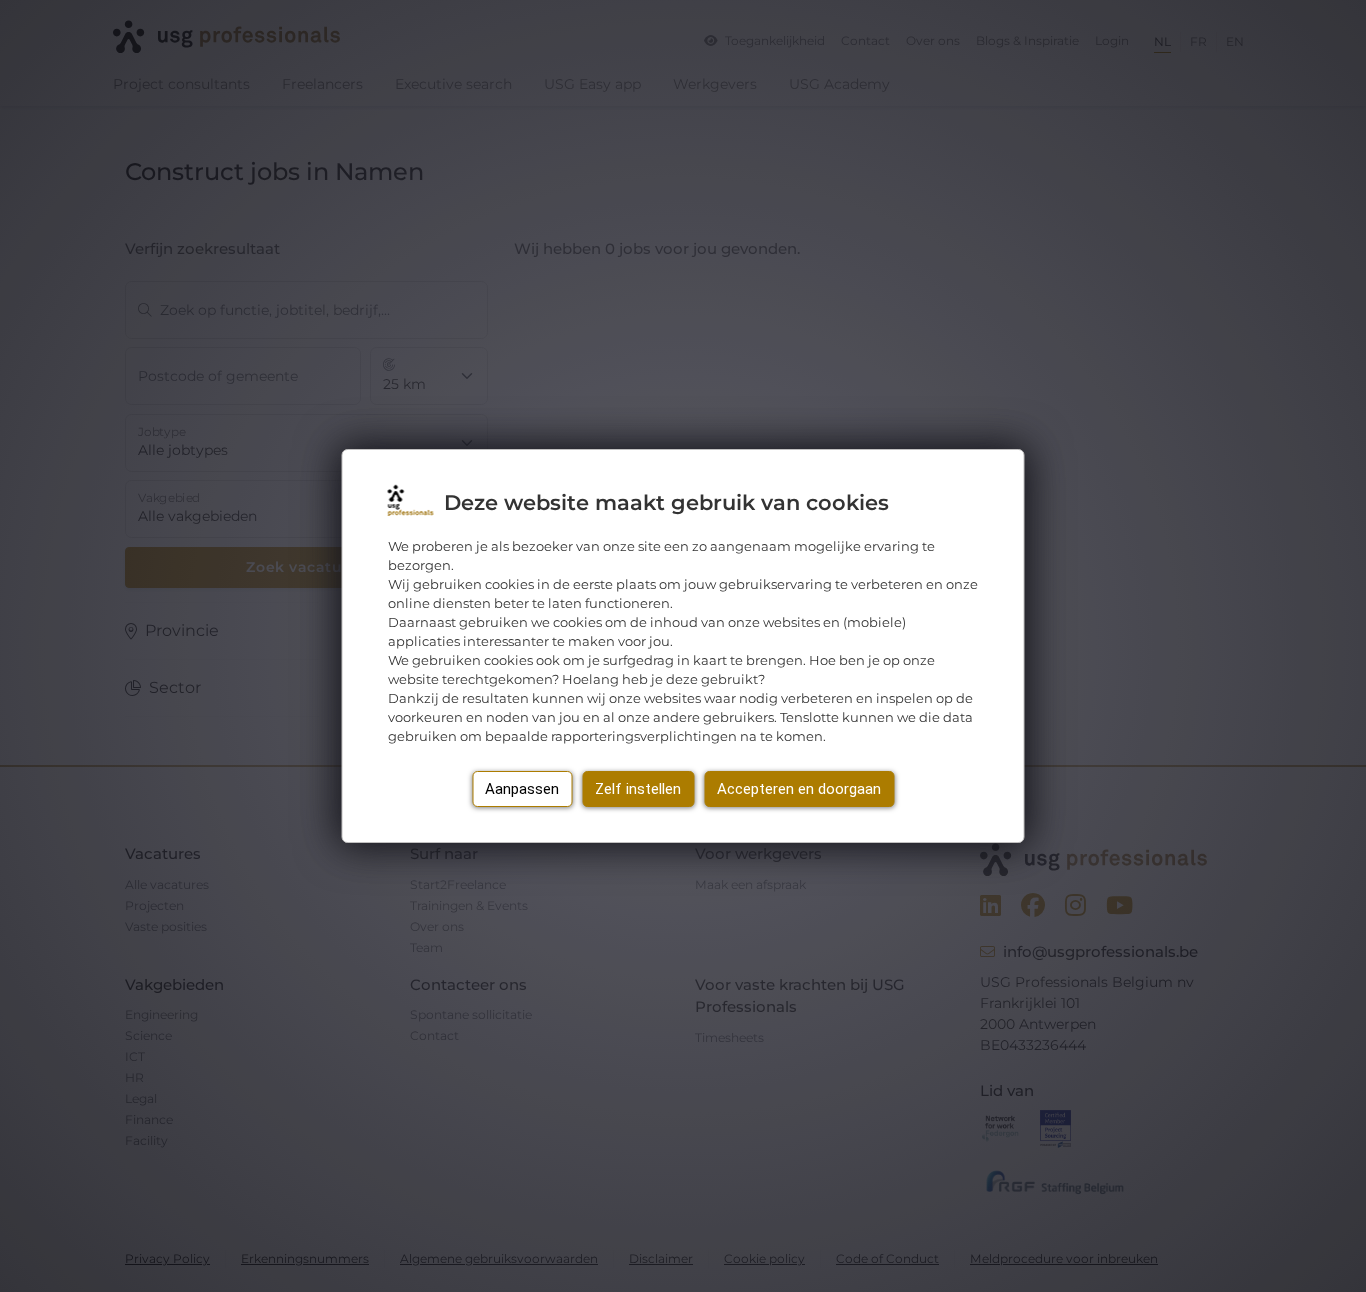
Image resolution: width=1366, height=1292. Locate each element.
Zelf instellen (638, 789)
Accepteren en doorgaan (799, 789)
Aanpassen (522, 789)
